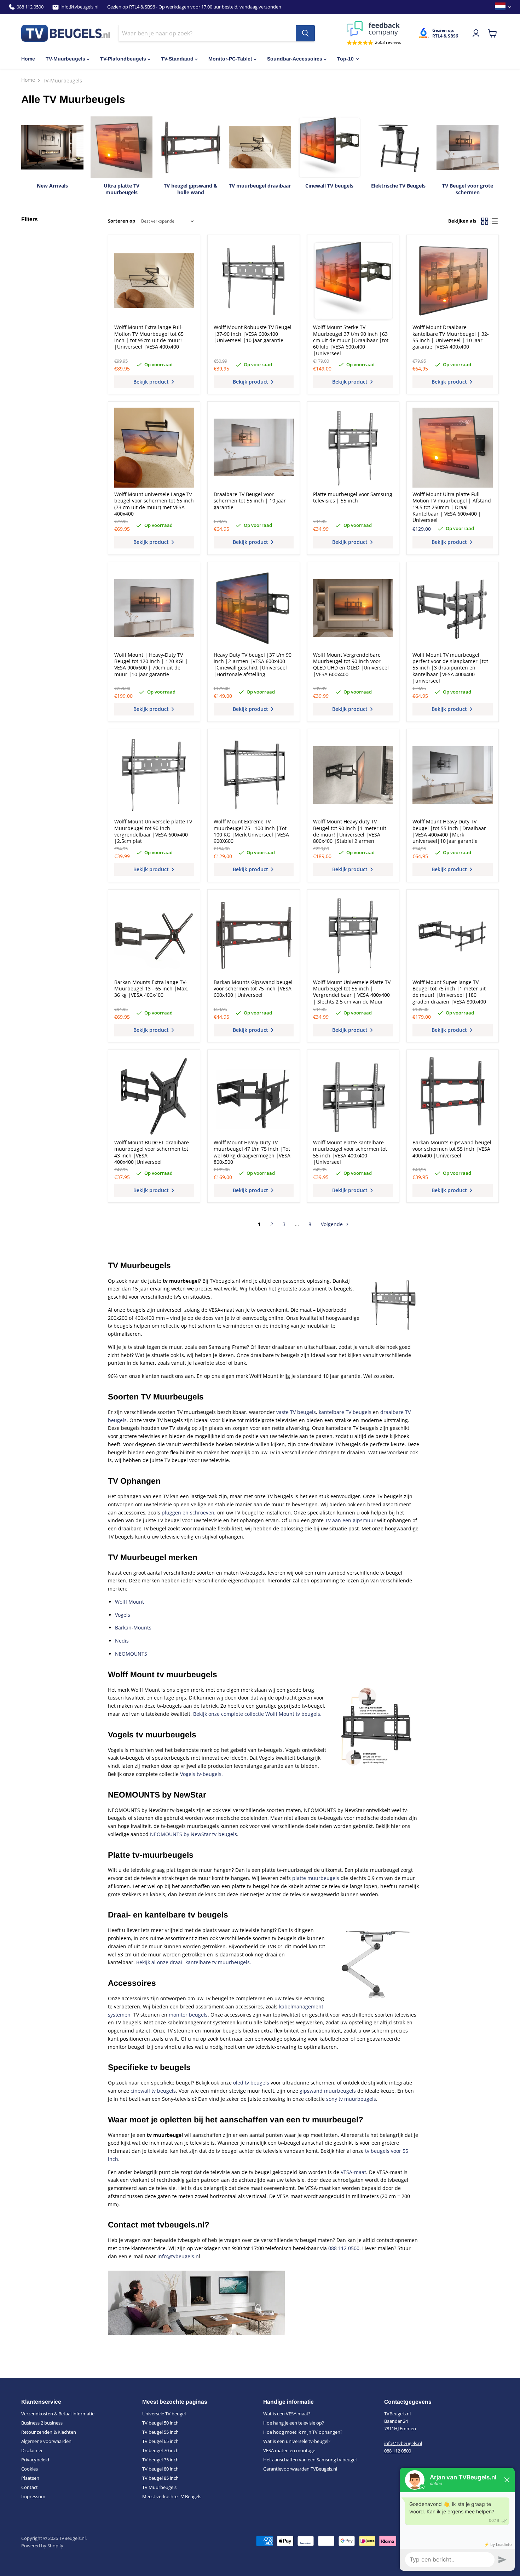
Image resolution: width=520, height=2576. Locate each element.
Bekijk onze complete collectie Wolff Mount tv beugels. (257, 1714)
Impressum (33, 2496)
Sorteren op (122, 221)
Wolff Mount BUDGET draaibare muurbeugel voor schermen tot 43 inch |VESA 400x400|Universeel (152, 1152)
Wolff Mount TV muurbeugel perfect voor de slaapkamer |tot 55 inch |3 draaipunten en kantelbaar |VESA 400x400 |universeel (450, 668)
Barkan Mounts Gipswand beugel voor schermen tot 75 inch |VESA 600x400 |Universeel (253, 989)
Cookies (30, 2469)
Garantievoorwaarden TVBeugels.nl (300, 2469)
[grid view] (484, 221)
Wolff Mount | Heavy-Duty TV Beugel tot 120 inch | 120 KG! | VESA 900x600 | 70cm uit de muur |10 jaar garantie (151, 665)
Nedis (122, 1641)
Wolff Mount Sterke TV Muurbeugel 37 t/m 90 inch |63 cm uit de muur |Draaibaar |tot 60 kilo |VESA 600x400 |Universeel (351, 340)
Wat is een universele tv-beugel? (297, 2441)
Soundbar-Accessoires (295, 59)
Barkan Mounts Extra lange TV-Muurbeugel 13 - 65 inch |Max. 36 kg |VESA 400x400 (151, 989)
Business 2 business (42, 2423)
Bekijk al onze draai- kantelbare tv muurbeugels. (194, 1962)
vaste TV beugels (296, 1412)
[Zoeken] (305, 33)
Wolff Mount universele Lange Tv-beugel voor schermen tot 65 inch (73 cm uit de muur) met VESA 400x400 (154, 504)
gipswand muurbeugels (328, 2091)
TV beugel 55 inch (160, 2432)
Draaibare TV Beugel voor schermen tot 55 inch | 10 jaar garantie (250, 501)
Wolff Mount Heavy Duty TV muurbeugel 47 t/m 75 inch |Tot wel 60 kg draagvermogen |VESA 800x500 (252, 1152)
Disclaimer (32, 2450)
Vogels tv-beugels (201, 1774)
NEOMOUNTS (131, 1654)
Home (28, 59)
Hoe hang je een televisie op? (294, 2423)
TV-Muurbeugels (65, 59)
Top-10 (345, 59)
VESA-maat (353, 2172)
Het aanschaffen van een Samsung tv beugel (310, 2460)
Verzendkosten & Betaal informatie (58, 2414)
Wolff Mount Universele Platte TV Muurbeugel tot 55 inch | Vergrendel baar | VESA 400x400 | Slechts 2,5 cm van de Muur (352, 992)
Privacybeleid (35, 2460)
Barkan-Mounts (133, 1628)
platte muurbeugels (316, 1878)
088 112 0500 (30, 7)
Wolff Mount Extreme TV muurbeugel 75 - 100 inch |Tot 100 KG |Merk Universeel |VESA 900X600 (251, 831)
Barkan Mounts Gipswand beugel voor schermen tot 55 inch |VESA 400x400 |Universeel (452, 1149)
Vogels (123, 1615)
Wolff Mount (129, 1602)
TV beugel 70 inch (160, 2450)
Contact (30, 2487)
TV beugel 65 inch (160, 2441)
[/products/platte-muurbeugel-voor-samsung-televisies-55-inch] (353, 448)
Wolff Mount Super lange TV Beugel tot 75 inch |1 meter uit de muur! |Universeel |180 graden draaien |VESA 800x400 (449, 992)
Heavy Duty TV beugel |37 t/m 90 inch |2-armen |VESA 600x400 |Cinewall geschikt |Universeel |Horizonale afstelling (253, 665)
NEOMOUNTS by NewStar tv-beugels (193, 1834)
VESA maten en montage (289, 2450)
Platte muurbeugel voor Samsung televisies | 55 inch (353, 497)
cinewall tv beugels (153, 2091)
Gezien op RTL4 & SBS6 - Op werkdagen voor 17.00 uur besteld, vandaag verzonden (194, 7)
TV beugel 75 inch (160, 2460)
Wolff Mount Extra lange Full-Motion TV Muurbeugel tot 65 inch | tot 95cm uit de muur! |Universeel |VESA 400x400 (149, 337)
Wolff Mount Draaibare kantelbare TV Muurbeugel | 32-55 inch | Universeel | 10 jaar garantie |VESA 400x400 (451, 337)
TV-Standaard (177, 59)
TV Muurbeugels (159, 2487)
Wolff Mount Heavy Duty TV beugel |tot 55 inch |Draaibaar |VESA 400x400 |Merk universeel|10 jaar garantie (449, 831)
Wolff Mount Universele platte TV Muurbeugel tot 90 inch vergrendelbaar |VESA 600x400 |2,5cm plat (153, 831)
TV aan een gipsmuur (350, 1520)
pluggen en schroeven (188, 1513)
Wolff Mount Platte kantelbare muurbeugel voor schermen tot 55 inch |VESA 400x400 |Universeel (350, 1152)
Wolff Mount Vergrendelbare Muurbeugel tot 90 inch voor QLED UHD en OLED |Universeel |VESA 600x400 (351, 665)
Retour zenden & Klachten (49, 2432)
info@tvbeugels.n (178, 2256)
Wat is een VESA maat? (287, 2414)
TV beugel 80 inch (160, 2469)
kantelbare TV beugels (345, 1412)
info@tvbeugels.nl (79, 7)
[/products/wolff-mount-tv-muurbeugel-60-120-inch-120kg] (154, 608)
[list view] (494, 221)
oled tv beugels (251, 2083)
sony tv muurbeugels (351, 2099)
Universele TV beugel (164, 2414)
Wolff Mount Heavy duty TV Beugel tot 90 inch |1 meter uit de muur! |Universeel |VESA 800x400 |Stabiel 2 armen (350, 831)
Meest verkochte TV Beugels (172, 2496)
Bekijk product (152, 382)
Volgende (333, 1224)
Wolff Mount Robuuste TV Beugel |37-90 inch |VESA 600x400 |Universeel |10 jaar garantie (253, 334)
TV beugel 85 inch (160, 2478)
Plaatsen (30, 2478)
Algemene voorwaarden (46, 2441)
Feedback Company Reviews (374, 29)
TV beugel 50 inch (160, 2423)
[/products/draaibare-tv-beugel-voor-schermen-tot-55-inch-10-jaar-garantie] (254, 448)
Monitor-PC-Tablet (230, 59)
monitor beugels (188, 2015)
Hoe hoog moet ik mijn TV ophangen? (303, 2432)
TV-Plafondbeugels (123, 59)
